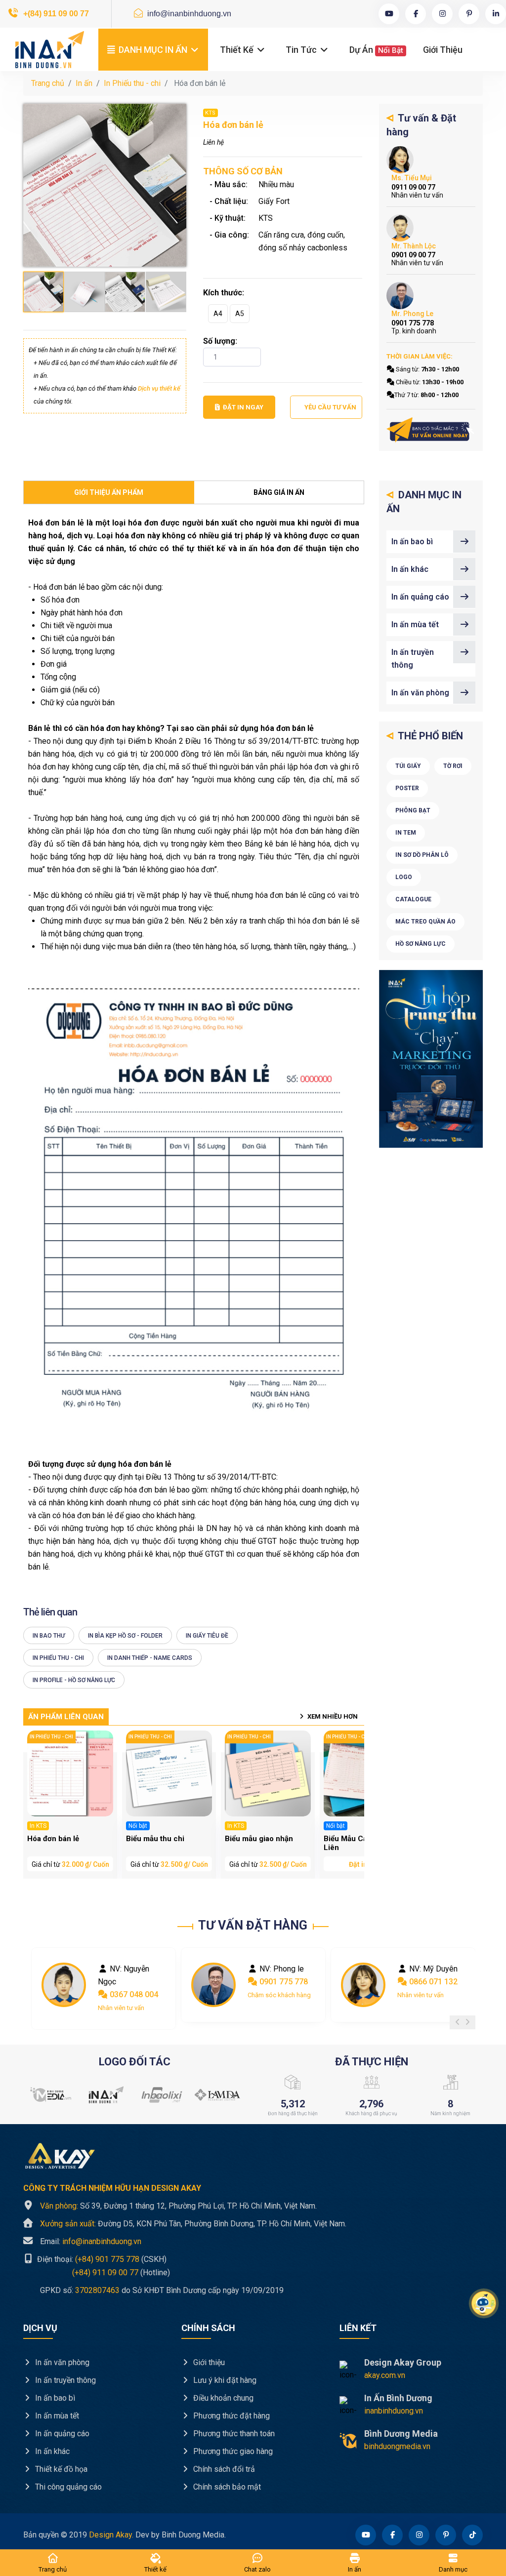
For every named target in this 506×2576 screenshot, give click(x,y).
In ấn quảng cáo (420, 597)
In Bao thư (49, 1636)
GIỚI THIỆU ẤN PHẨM (109, 492)
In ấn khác (410, 569)
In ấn (84, 83)
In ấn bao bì (412, 542)
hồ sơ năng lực (421, 944)
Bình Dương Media (401, 2434)
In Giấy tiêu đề (207, 1636)
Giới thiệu (443, 50)
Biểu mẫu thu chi (155, 1839)
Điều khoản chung (222, 2398)
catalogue (413, 899)
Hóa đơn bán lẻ (53, 1839)
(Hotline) (97, 2272)
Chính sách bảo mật (226, 2487)
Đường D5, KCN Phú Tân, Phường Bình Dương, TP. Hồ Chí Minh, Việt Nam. (193, 2224)
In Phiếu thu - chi (132, 83)
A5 (240, 314)
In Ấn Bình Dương (398, 2398)
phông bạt (413, 810)
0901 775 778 (133, 1982)
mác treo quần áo (425, 922)
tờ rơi (453, 766)
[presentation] (458, 2022)
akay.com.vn (385, 2375)
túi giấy (408, 766)
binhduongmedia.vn (397, 2446)
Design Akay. (111, 2535)
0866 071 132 (283, 1982)
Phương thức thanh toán (233, 2434)
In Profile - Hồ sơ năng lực (74, 1680)
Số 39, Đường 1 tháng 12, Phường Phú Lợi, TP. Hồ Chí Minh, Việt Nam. (178, 2206)
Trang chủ (48, 83)
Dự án (376, 50)
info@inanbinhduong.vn (188, 14)
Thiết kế (238, 50)
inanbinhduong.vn (394, 2411)
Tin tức (302, 50)
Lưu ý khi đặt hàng (224, 2380)
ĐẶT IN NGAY (243, 407)
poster (407, 788)
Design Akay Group (403, 2362)
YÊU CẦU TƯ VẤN (330, 407)
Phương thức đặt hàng (231, 2416)
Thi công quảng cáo (67, 2487)
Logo (404, 877)
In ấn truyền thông (413, 659)
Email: (91, 2241)
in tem (406, 833)
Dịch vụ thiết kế (159, 388)
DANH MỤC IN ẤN (153, 50)
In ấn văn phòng (420, 693)
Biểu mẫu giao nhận (259, 1839)
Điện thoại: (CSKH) (101, 2259)
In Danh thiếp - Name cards (150, 1658)
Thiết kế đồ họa (60, 2469)
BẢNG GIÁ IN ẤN (279, 492)
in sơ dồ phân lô (422, 855)
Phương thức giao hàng (232, 2451)
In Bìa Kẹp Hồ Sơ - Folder (125, 1636)
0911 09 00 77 (434, 1982)
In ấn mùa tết (415, 624)
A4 (218, 314)
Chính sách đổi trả (223, 2469)
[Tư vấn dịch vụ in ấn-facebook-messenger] (431, 430)
